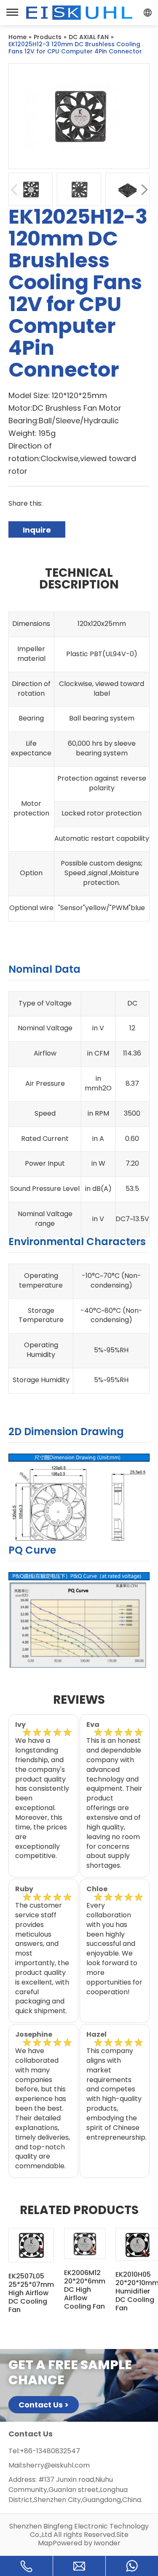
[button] (144, 189)
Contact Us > (44, 2405)
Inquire (37, 530)
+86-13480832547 (50, 2451)
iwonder (107, 2543)
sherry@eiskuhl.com (56, 2465)
